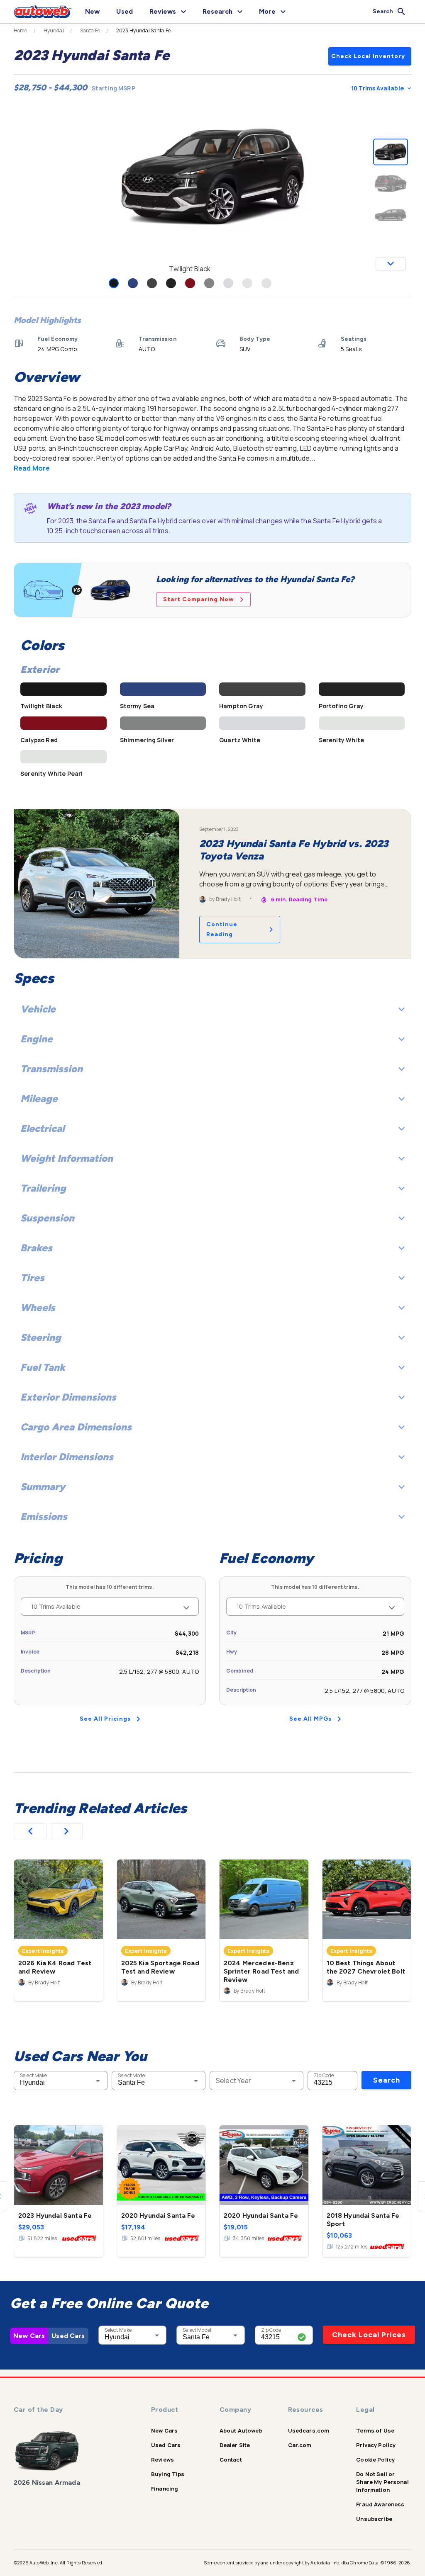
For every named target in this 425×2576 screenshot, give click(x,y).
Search (387, 2080)
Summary (43, 1487)
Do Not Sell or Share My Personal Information (382, 2482)
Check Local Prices (369, 2335)
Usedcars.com (309, 2430)
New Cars (29, 2336)
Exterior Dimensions (68, 1397)
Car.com (300, 2445)
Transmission (51, 1069)
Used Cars (68, 2336)
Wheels (38, 1307)
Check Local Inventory (368, 56)
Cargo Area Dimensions (76, 1427)
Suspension (47, 1218)
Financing (165, 2489)
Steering (41, 1337)
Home (21, 31)
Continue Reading (222, 929)
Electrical (42, 1128)
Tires (32, 1278)
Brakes (36, 1248)
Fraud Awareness (380, 2504)
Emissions (44, 1516)
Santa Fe (90, 31)
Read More (32, 468)
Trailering (43, 1188)
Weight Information (67, 1158)
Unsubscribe (374, 2519)
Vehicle (38, 1009)
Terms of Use (375, 2430)
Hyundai (54, 31)
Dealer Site (235, 2445)
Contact (231, 2459)
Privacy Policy (376, 2445)
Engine (37, 1039)
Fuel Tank (43, 1367)
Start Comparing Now (199, 599)
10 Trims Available (377, 88)
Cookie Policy (375, 2459)
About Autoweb (241, 2430)
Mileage (39, 1099)
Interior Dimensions (67, 1457)
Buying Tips (168, 2474)
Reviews (162, 2459)
